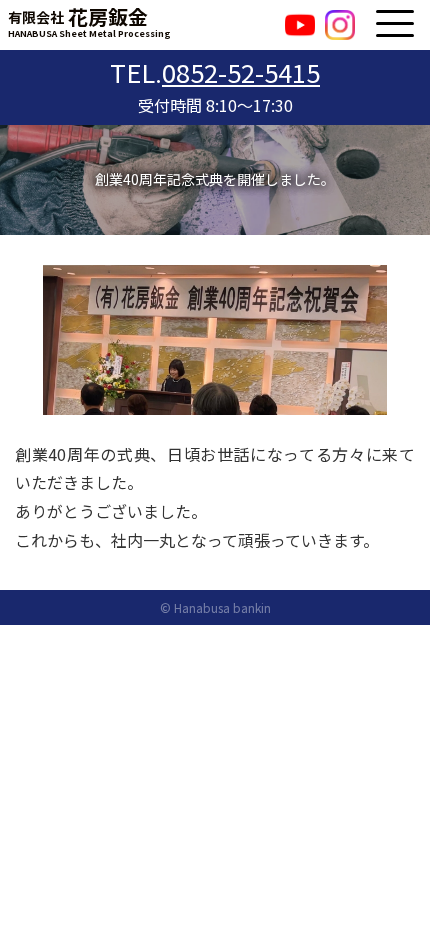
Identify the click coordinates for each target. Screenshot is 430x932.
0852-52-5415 (241, 71)
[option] (215, 340)
